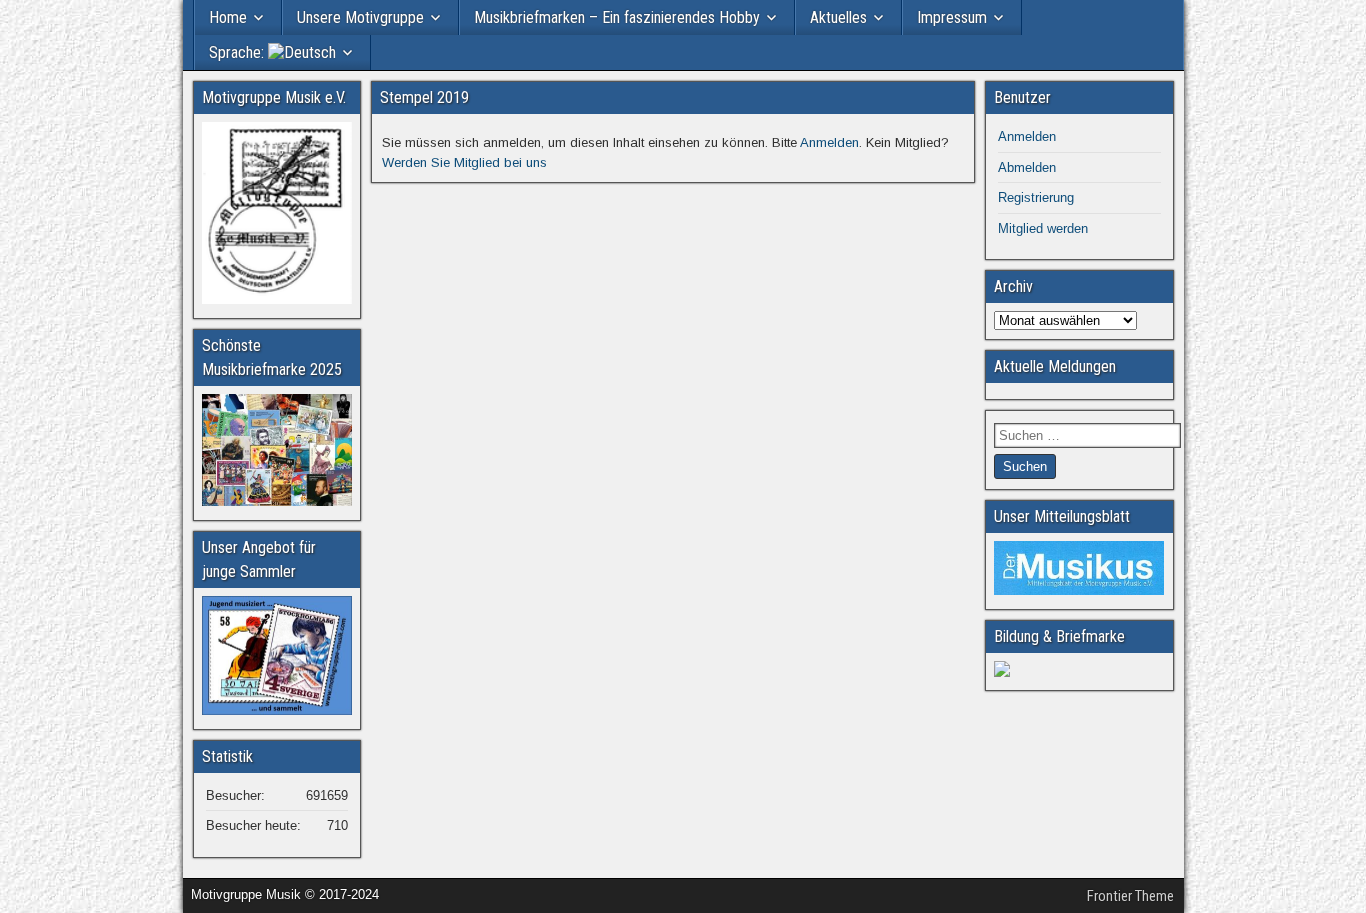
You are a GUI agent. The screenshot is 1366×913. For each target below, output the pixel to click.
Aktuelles (838, 17)
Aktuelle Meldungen (1055, 366)
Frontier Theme (1130, 896)
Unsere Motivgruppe (360, 17)
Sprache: (238, 52)
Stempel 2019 (424, 97)
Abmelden (1027, 167)
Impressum (952, 17)
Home (228, 17)
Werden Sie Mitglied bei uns (464, 162)
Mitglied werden (1043, 228)
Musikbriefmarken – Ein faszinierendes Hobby (617, 17)
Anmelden (829, 142)
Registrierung (1036, 197)
